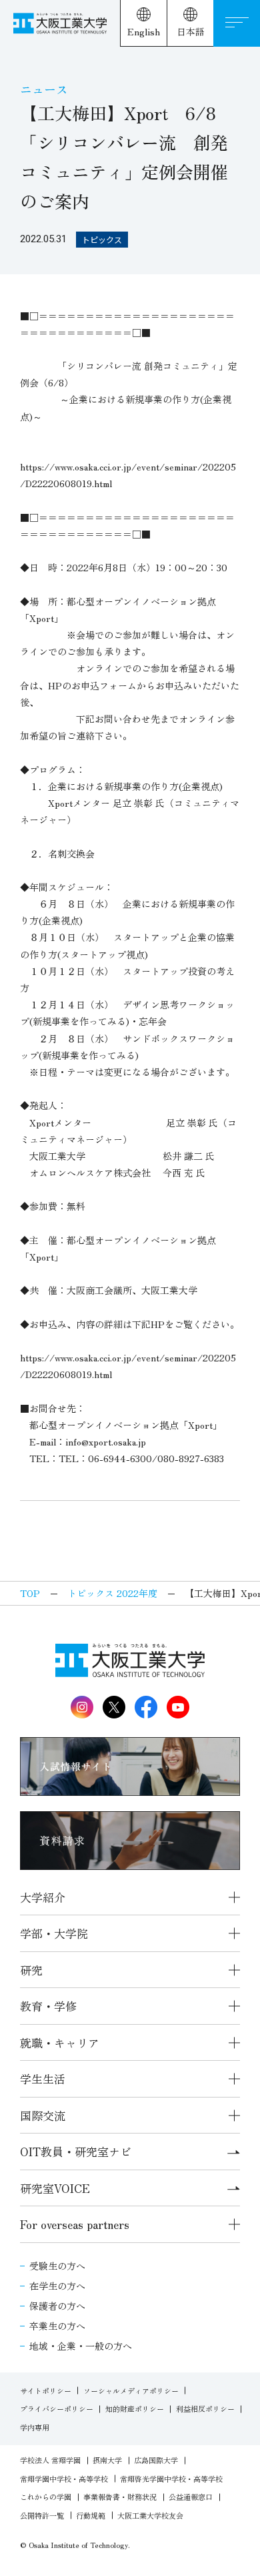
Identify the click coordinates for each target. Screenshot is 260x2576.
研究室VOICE (55, 2188)
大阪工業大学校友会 (150, 2515)
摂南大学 (107, 2460)
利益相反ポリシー (205, 2408)
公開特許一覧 (42, 2515)
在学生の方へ (57, 2286)
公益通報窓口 (191, 2497)
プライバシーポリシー (57, 2408)
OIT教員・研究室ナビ (76, 2151)
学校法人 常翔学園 (50, 2460)
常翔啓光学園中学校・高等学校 (171, 2479)
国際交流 (43, 2115)
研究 (31, 1970)
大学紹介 (43, 1897)
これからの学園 (46, 2497)
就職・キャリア (60, 2042)
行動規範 (91, 2515)
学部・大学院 (54, 1933)
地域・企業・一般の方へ (81, 2346)
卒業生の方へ (57, 2326)
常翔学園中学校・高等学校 (64, 2479)
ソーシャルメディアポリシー (131, 2390)
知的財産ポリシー (135, 2408)
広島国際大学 (156, 2460)
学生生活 (43, 2078)
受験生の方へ (57, 2266)
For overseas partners (75, 2224)
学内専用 (35, 2427)
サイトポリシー (46, 2390)
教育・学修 (48, 2006)
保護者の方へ (57, 2306)
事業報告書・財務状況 (120, 2497)
